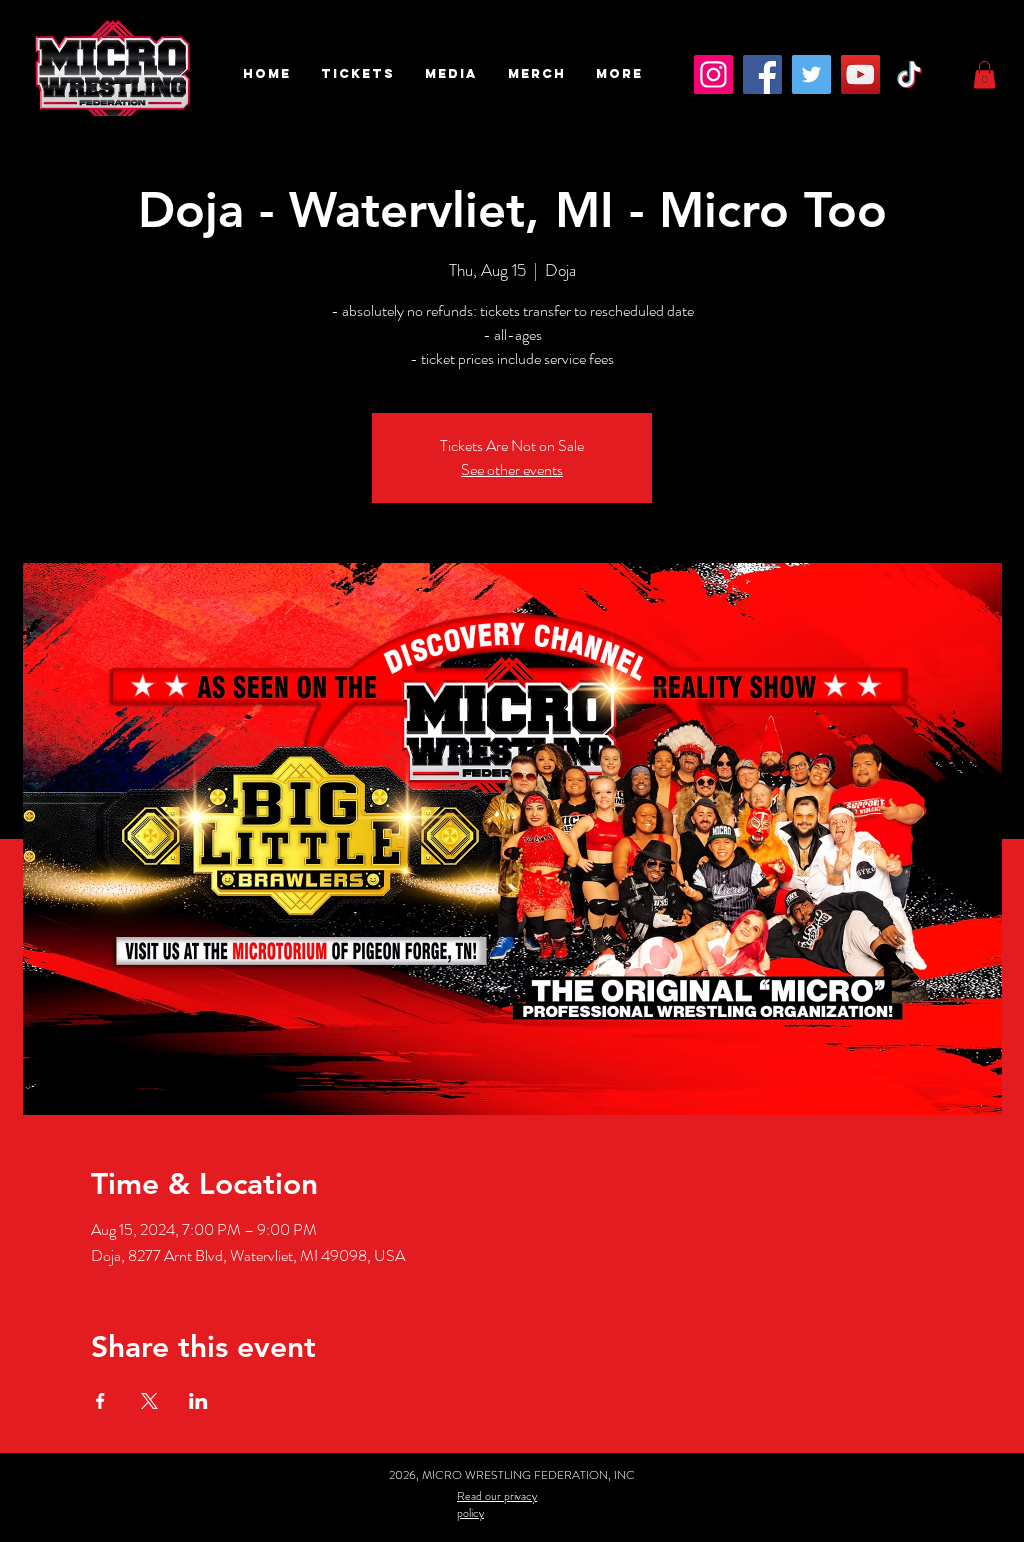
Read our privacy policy (497, 1504)
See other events (512, 469)
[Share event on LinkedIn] (198, 1401)
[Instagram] (713, 74)
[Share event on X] (149, 1401)
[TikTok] (909, 74)
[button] (358, 74)
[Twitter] (811, 74)
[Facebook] (762, 74)
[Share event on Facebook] (100, 1401)
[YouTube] (860, 74)
